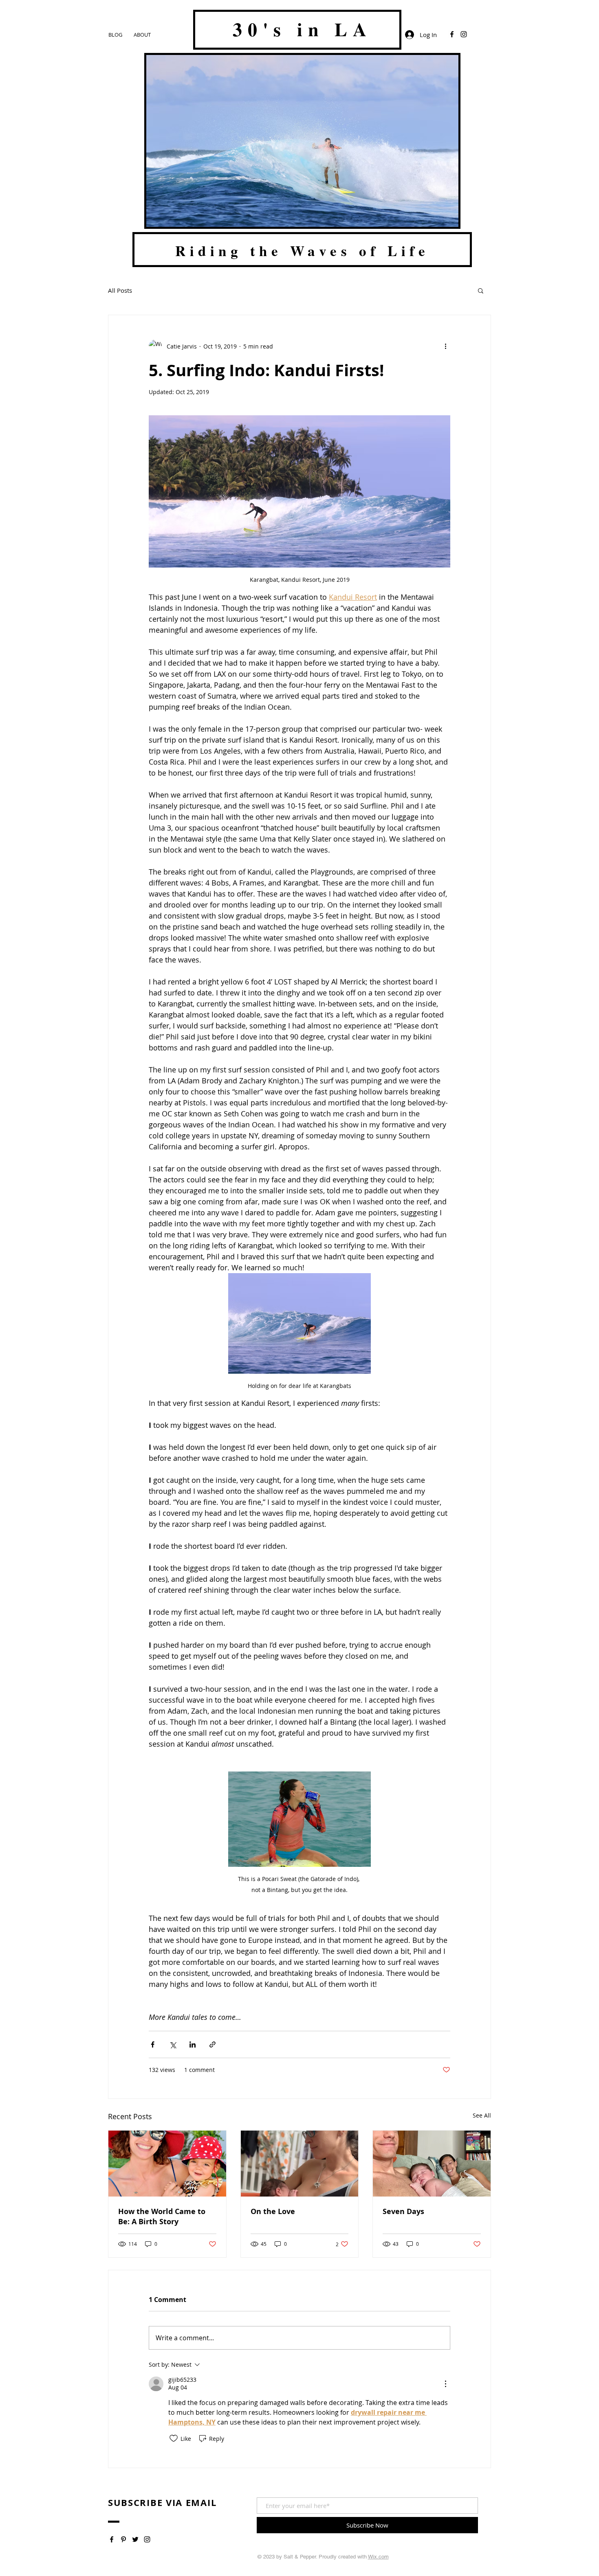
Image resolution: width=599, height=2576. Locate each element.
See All (482, 2115)
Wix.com (378, 2557)
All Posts (120, 290)
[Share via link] (213, 2044)
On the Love (273, 2211)
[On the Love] (300, 2164)
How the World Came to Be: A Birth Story (162, 2216)
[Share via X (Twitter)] (173, 2044)
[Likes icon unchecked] (174, 2438)
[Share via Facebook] (153, 2044)
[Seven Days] (432, 2164)
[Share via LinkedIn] (193, 2044)
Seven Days (403, 2211)
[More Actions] (445, 2384)
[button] (481, 290)
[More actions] (445, 346)
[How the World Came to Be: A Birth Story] (167, 2164)
